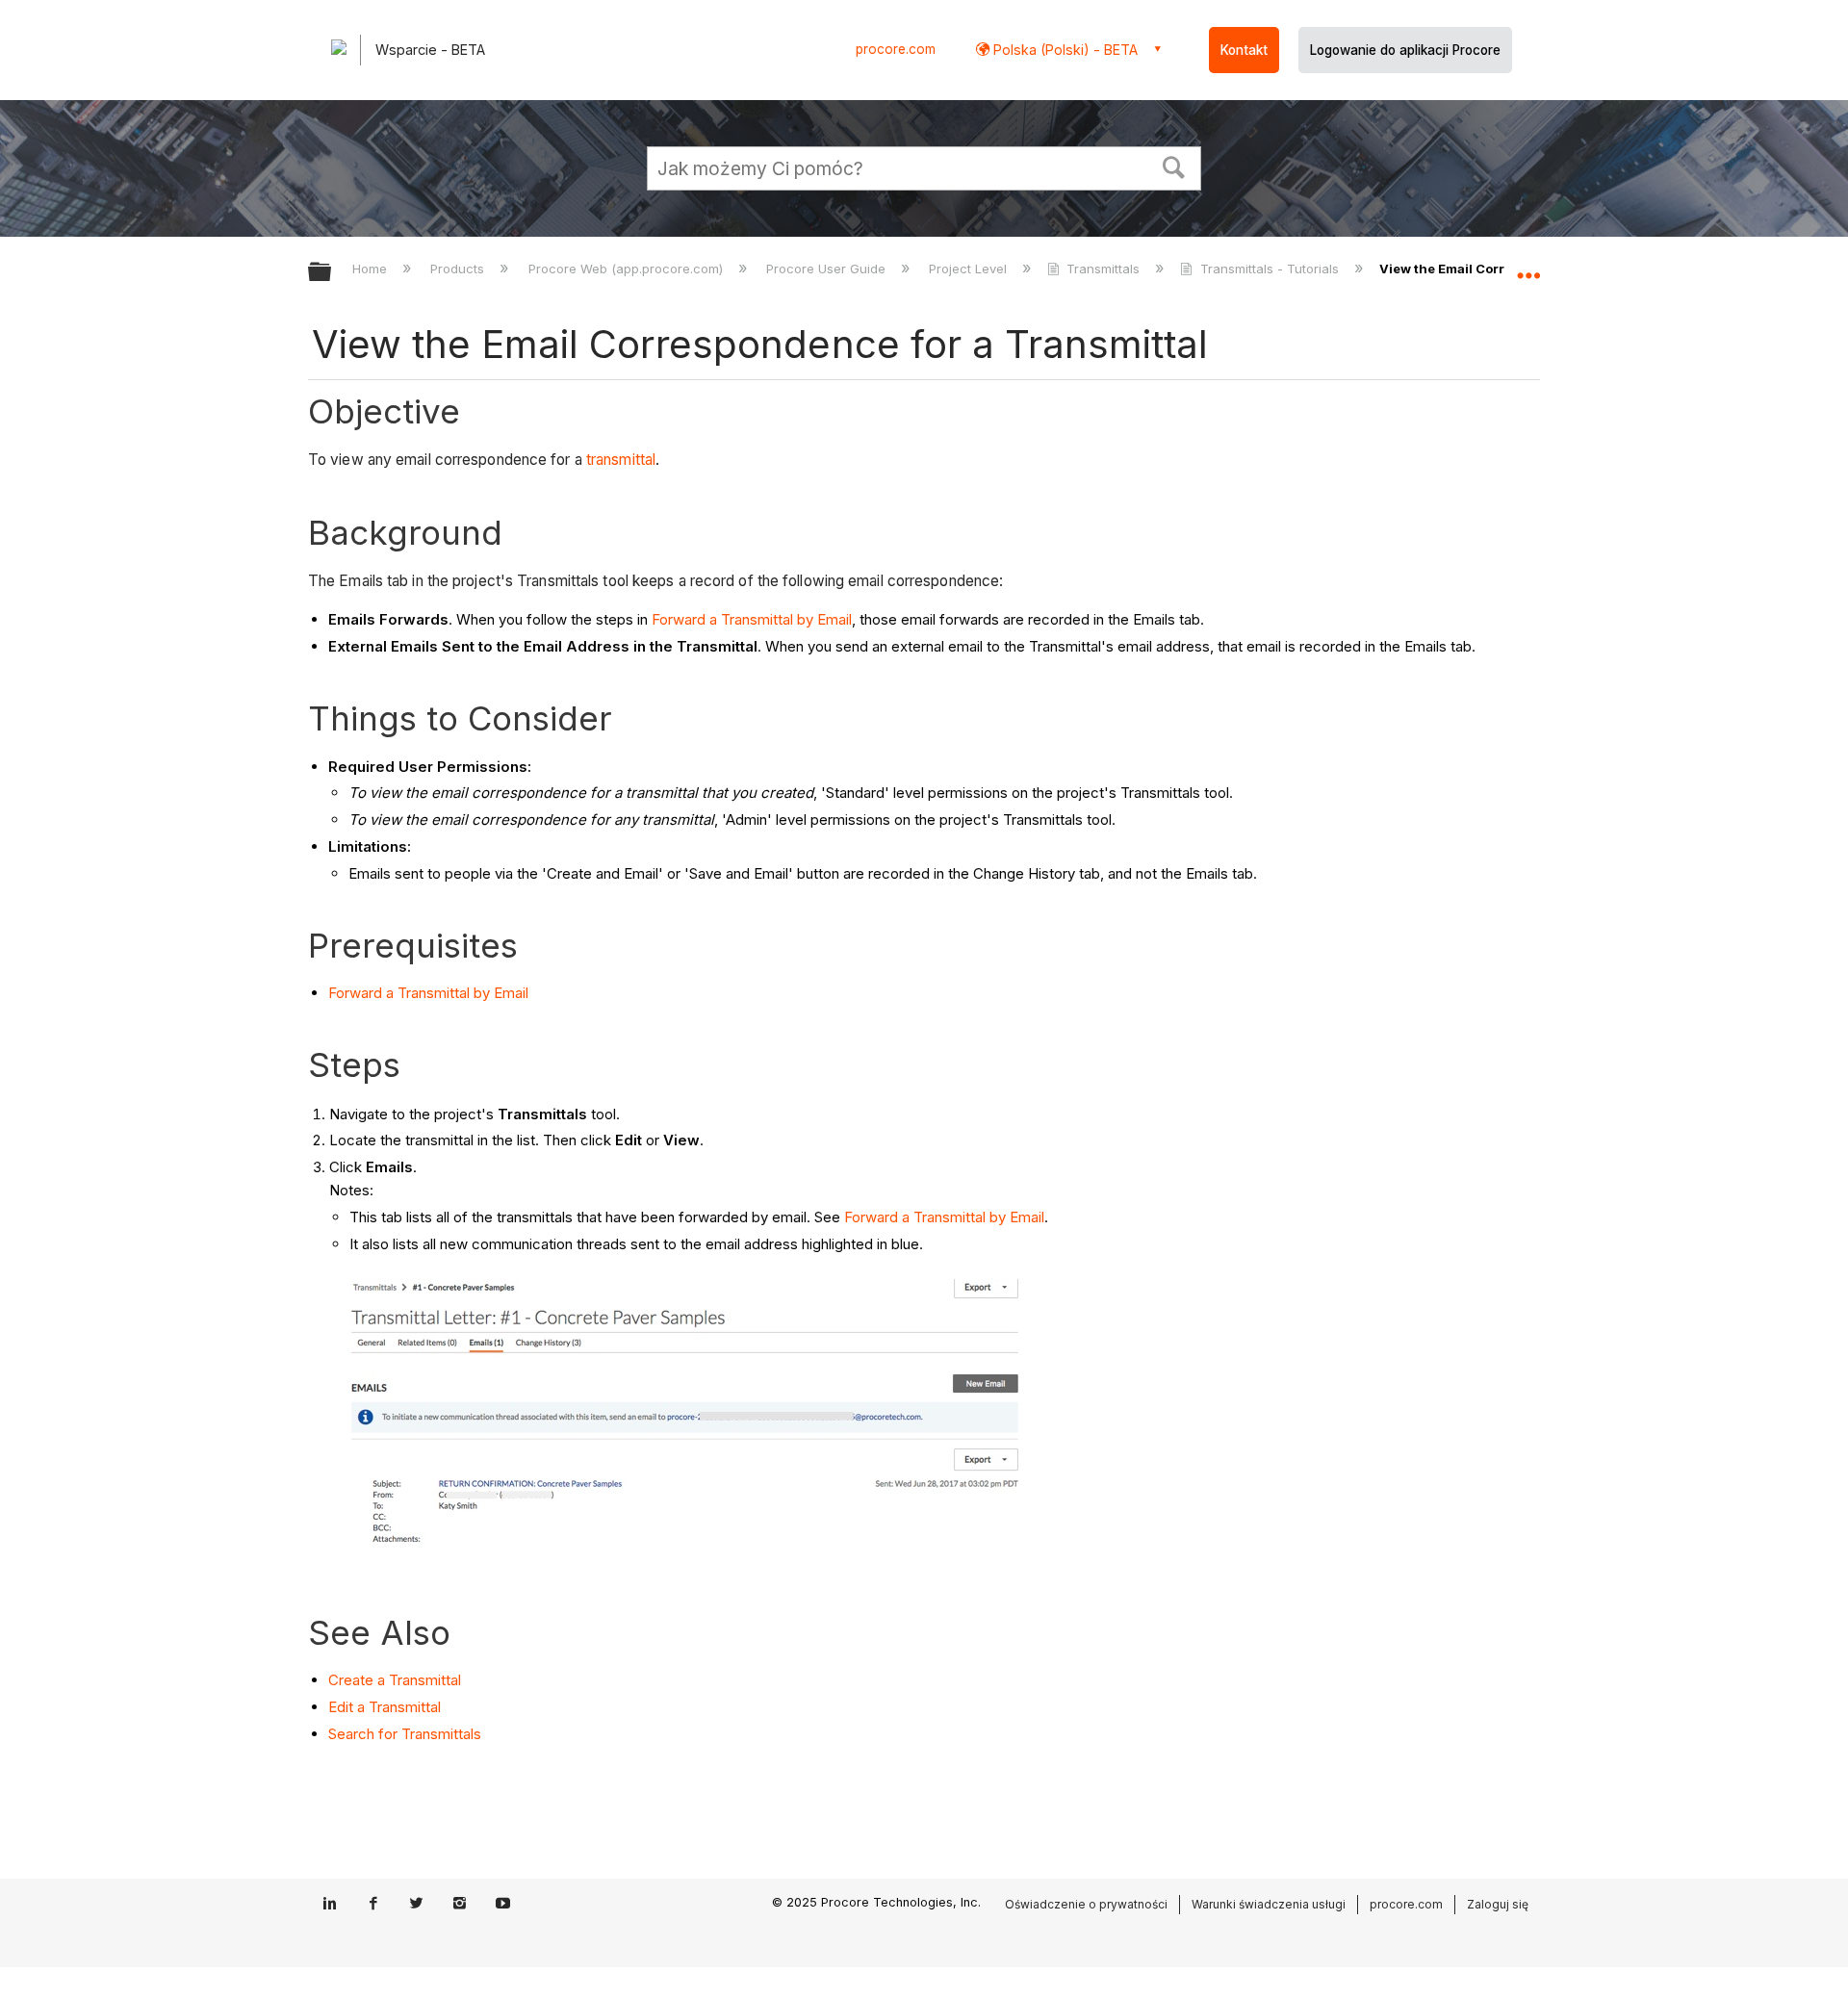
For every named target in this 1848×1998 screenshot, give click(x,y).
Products (459, 269)
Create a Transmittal (395, 1680)
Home (372, 269)
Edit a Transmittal (385, 1707)
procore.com (896, 49)
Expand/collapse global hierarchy (332, 273)
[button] (1174, 166)
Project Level (970, 269)
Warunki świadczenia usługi (1269, 1904)
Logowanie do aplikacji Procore (1405, 50)
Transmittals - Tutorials (1269, 269)
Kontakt (1244, 50)
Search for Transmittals (405, 1734)
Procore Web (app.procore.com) (627, 269)
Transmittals (1103, 269)
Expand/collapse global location (1528, 267)
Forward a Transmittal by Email (752, 619)
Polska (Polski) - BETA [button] (1064, 50)
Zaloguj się (1498, 1904)
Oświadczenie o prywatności (1086, 1904)
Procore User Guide (828, 269)
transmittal (621, 460)
